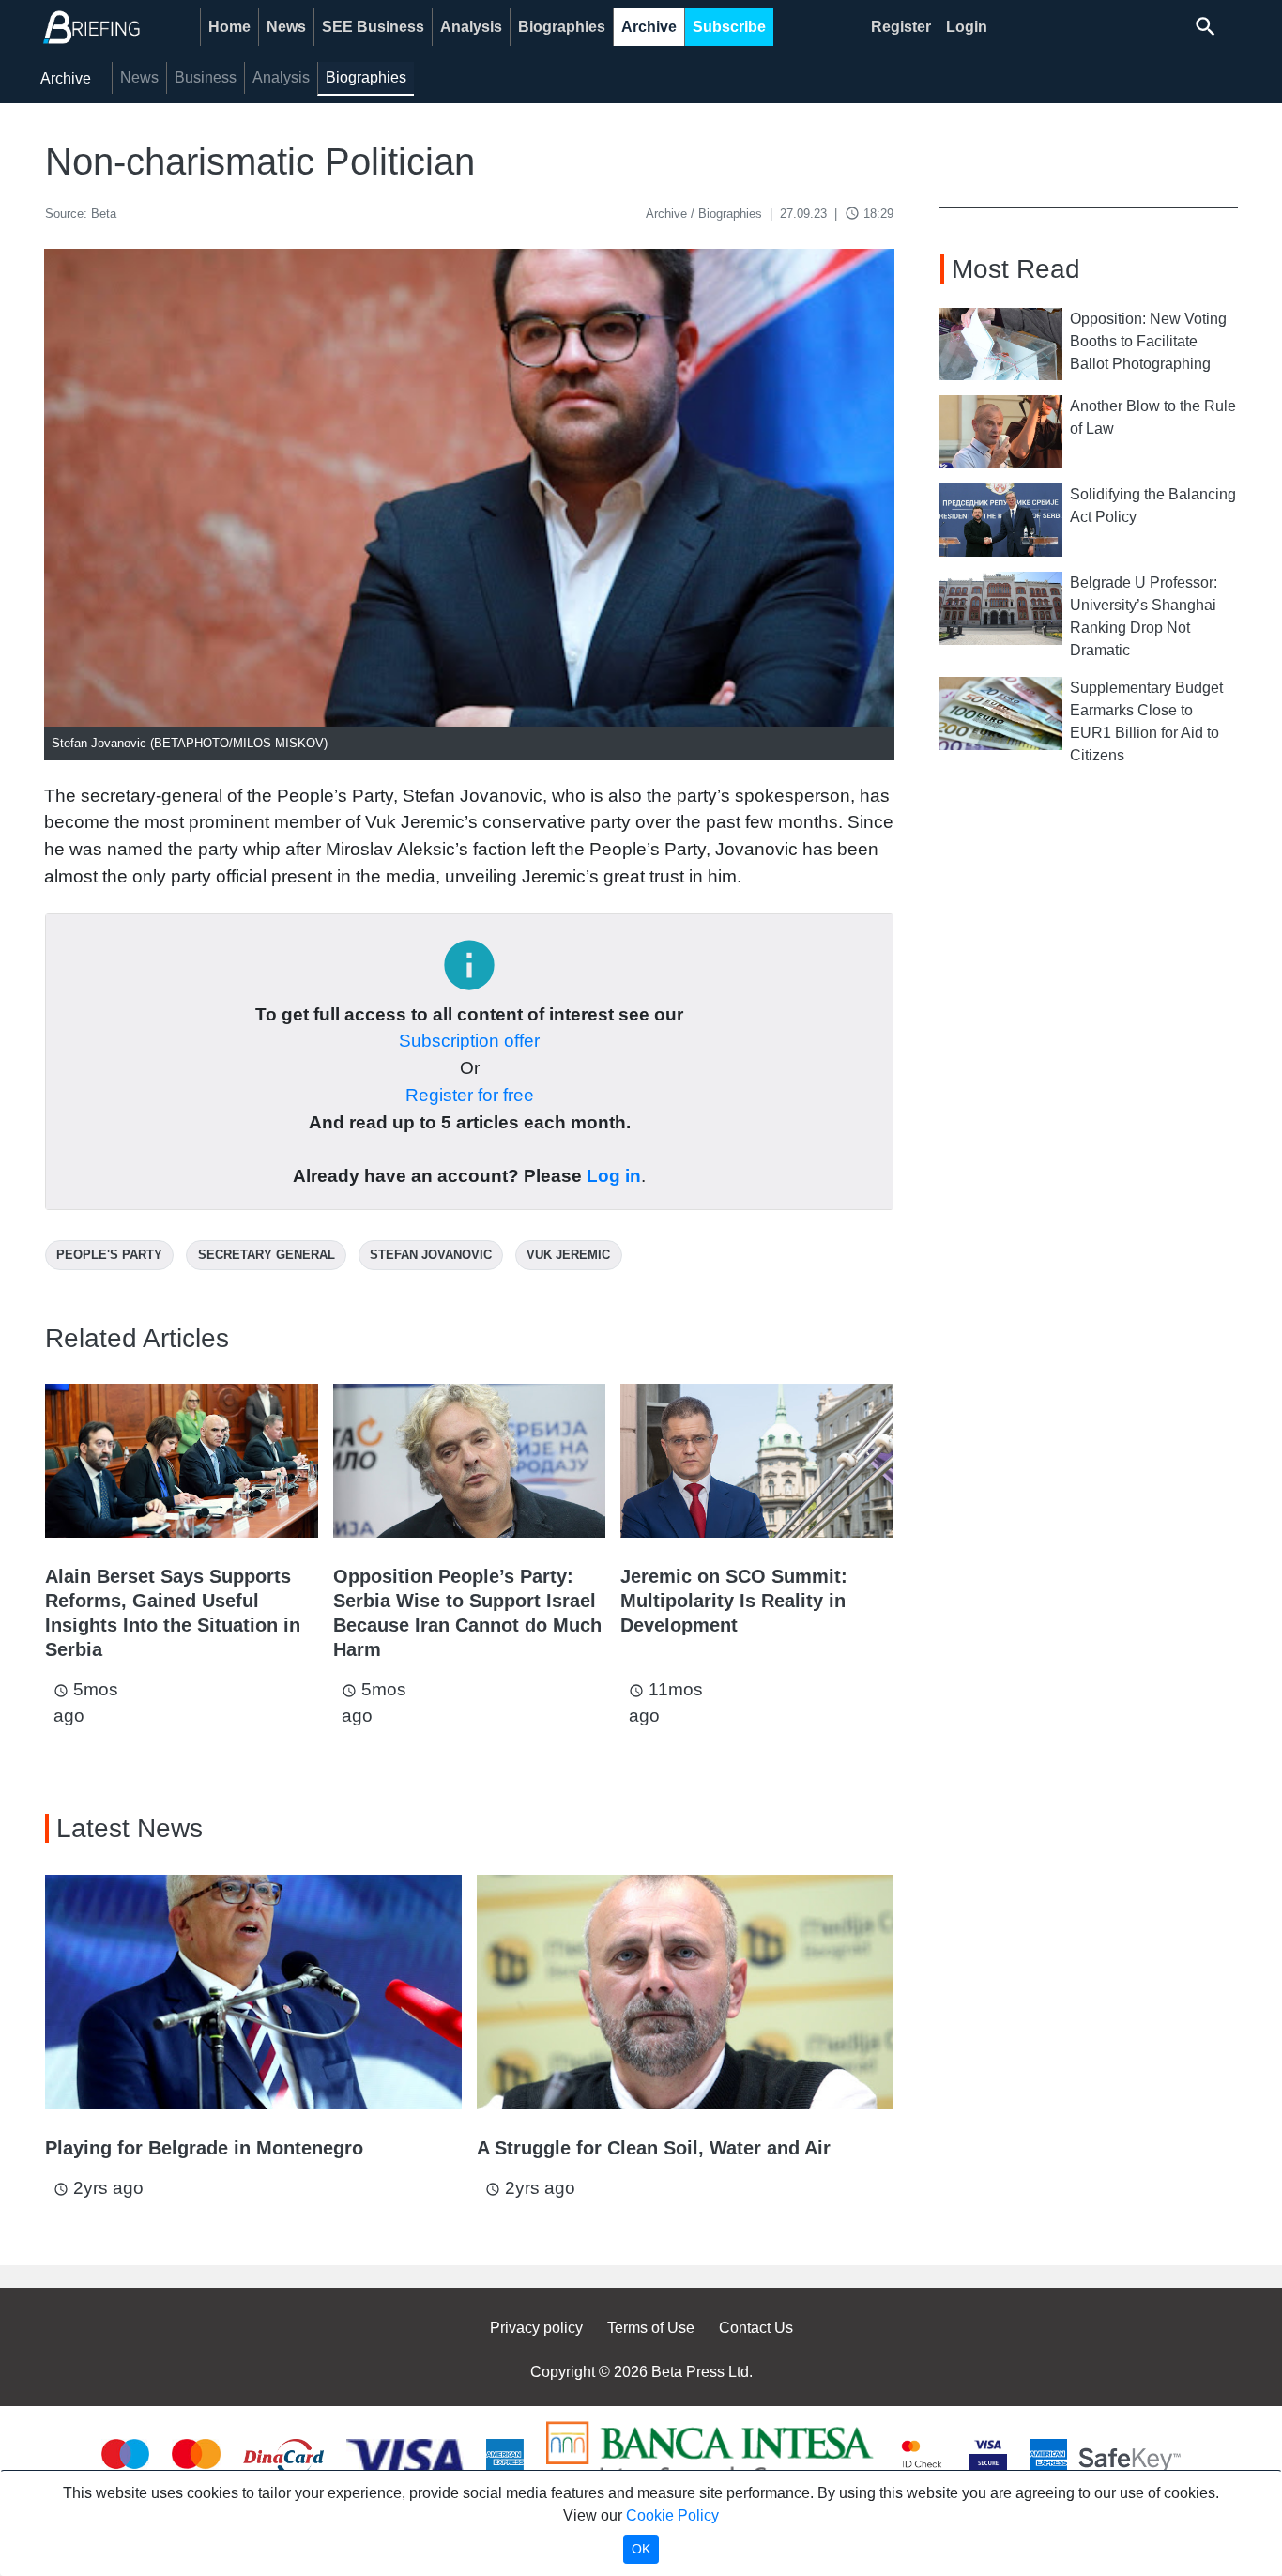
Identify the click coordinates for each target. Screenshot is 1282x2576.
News (286, 27)
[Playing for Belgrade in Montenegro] (253, 1992)
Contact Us (756, 2328)
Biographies (562, 27)
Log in (614, 1176)
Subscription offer (469, 1041)
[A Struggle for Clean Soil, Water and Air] (685, 1992)
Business (206, 77)
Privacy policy (536, 2328)
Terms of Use (651, 2328)
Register (901, 27)
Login (967, 27)
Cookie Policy (672, 2515)
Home (229, 27)
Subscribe (729, 27)
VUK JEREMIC (568, 1255)
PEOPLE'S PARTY (109, 1255)
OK (641, 2549)
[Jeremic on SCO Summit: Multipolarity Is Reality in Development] (757, 1460)
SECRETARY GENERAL (267, 1255)
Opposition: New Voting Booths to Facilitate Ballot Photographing (1148, 341)
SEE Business (373, 27)
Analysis (471, 27)
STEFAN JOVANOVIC (431, 1255)
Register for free (470, 1095)
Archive (649, 27)
